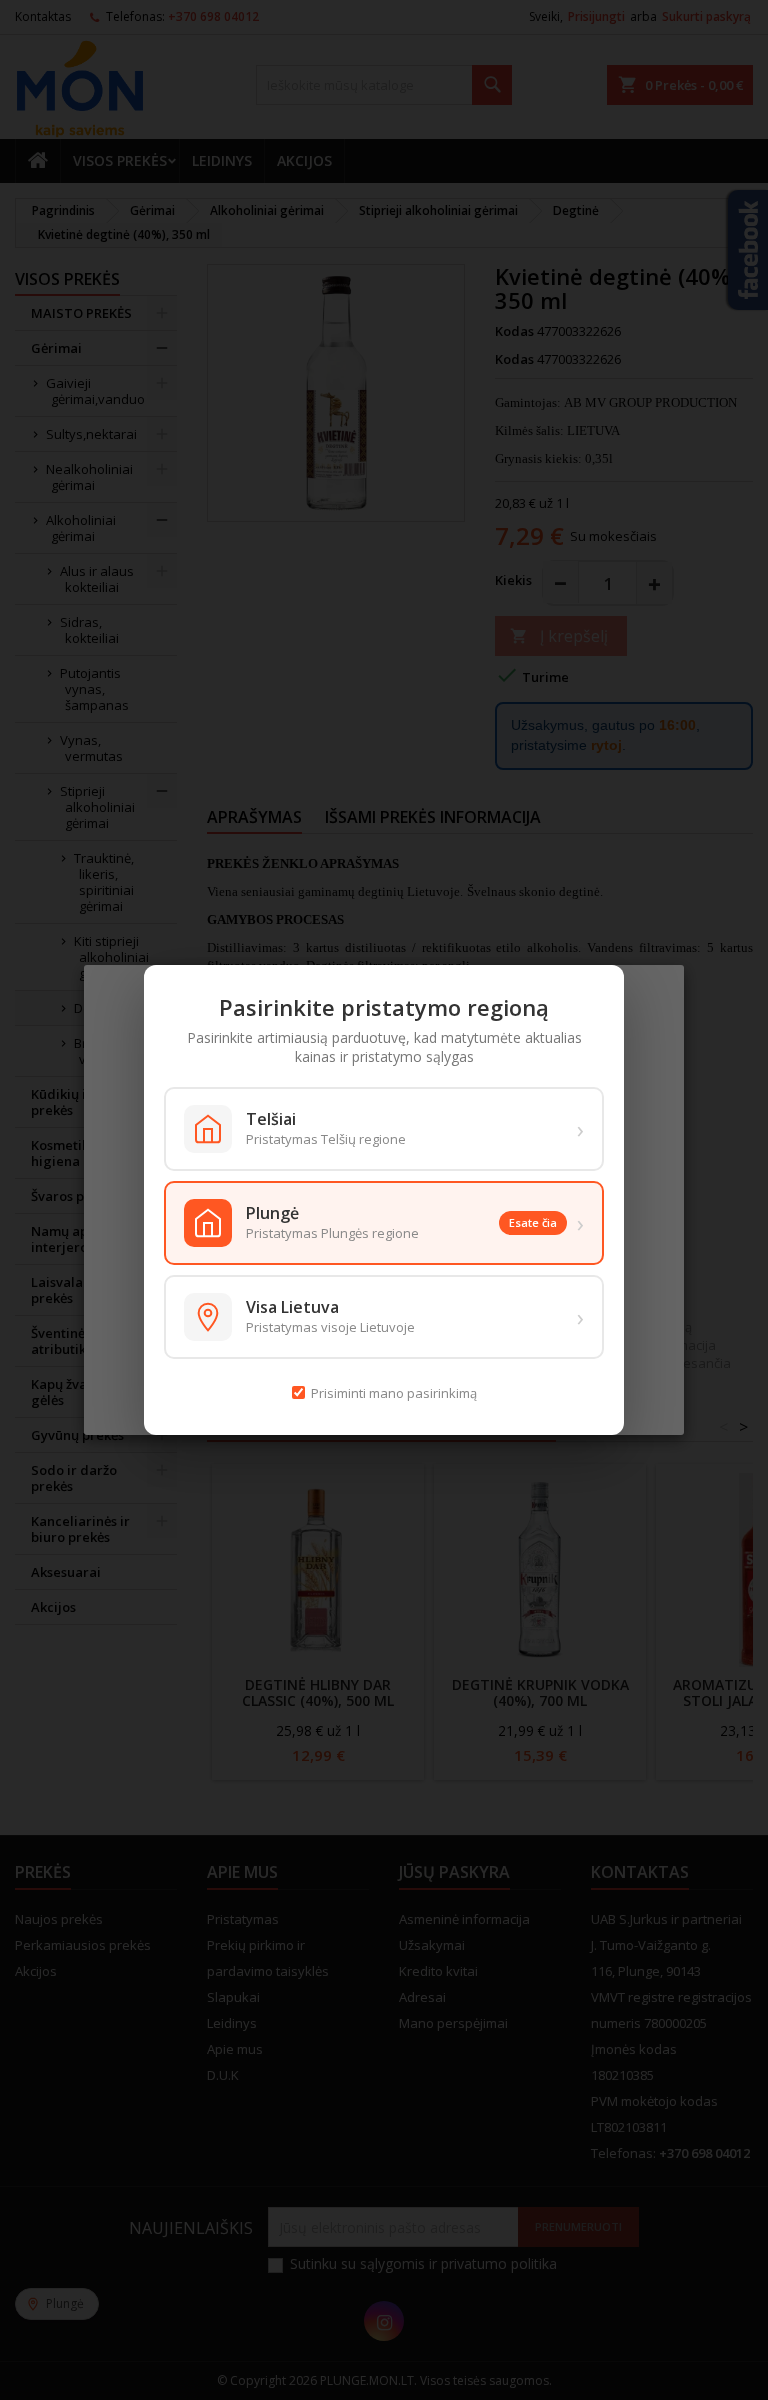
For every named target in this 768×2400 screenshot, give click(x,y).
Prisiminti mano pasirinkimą (394, 1393)
